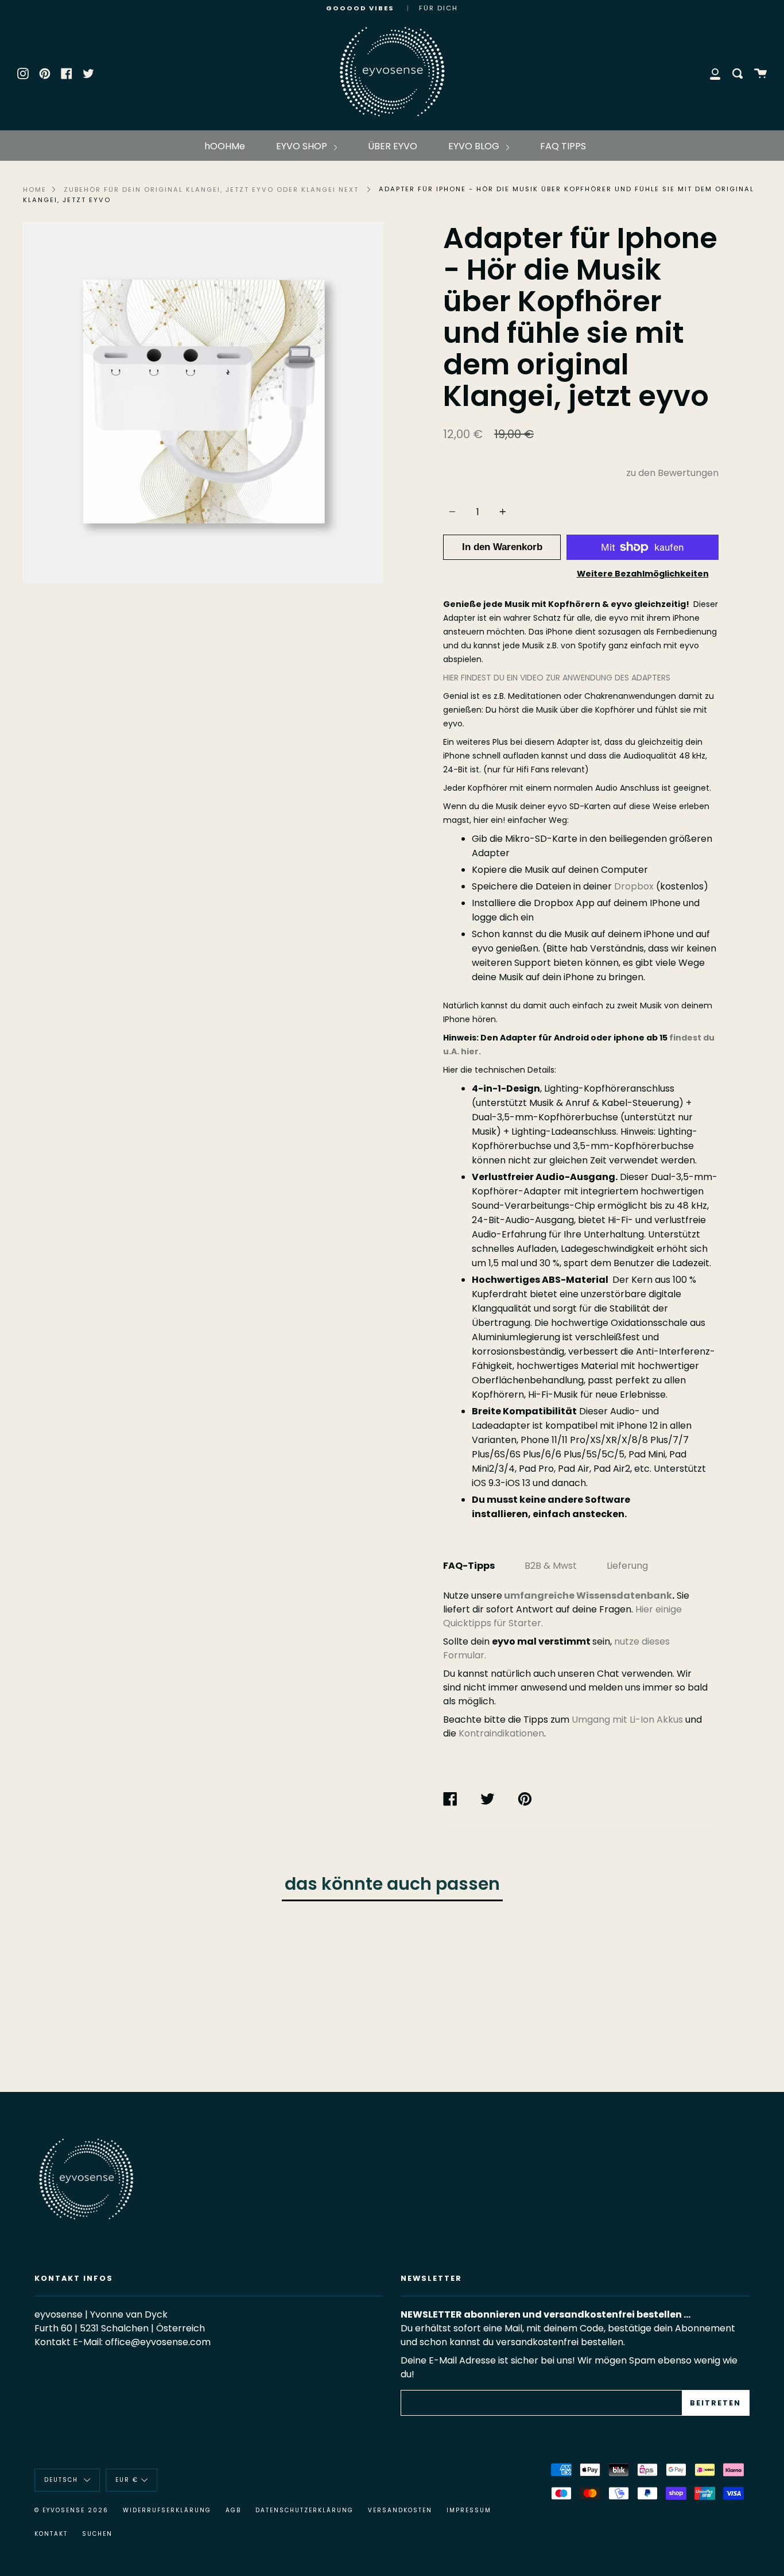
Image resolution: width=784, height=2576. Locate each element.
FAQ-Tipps (469, 1566)
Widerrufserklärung (167, 2510)
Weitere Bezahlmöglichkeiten (643, 574)
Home (35, 189)
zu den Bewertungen (672, 473)
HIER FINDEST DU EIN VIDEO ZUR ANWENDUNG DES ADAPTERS (557, 678)
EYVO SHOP (303, 146)
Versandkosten (400, 2510)
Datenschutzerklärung (304, 2510)
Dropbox (634, 886)
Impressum (469, 2510)
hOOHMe (225, 146)
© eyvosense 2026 (71, 2510)
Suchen (97, 2534)
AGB (233, 2510)
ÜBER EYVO (393, 146)
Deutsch (63, 2480)
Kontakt (51, 2534)
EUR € (127, 2480)
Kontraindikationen (501, 1733)
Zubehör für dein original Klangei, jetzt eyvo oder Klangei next (211, 189)
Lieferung (627, 1566)
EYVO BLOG (475, 146)
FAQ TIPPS (563, 146)
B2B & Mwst (551, 1566)
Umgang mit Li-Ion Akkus (627, 1720)
